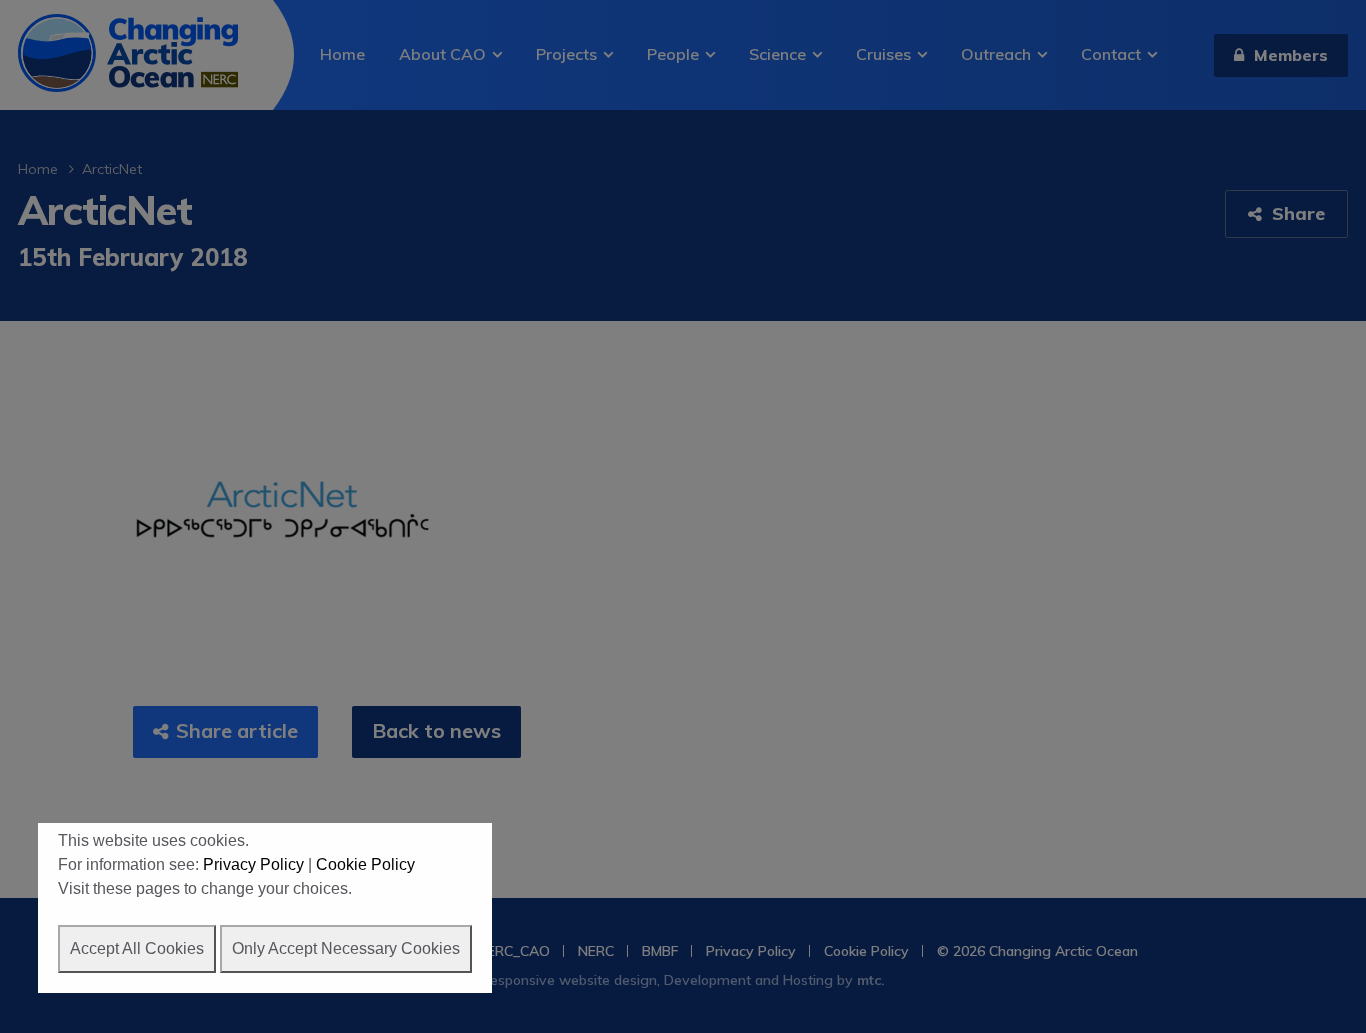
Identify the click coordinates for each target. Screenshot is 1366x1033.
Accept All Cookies (137, 948)
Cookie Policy (365, 864)
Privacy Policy (253, 864)
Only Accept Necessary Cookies (346, 948)
